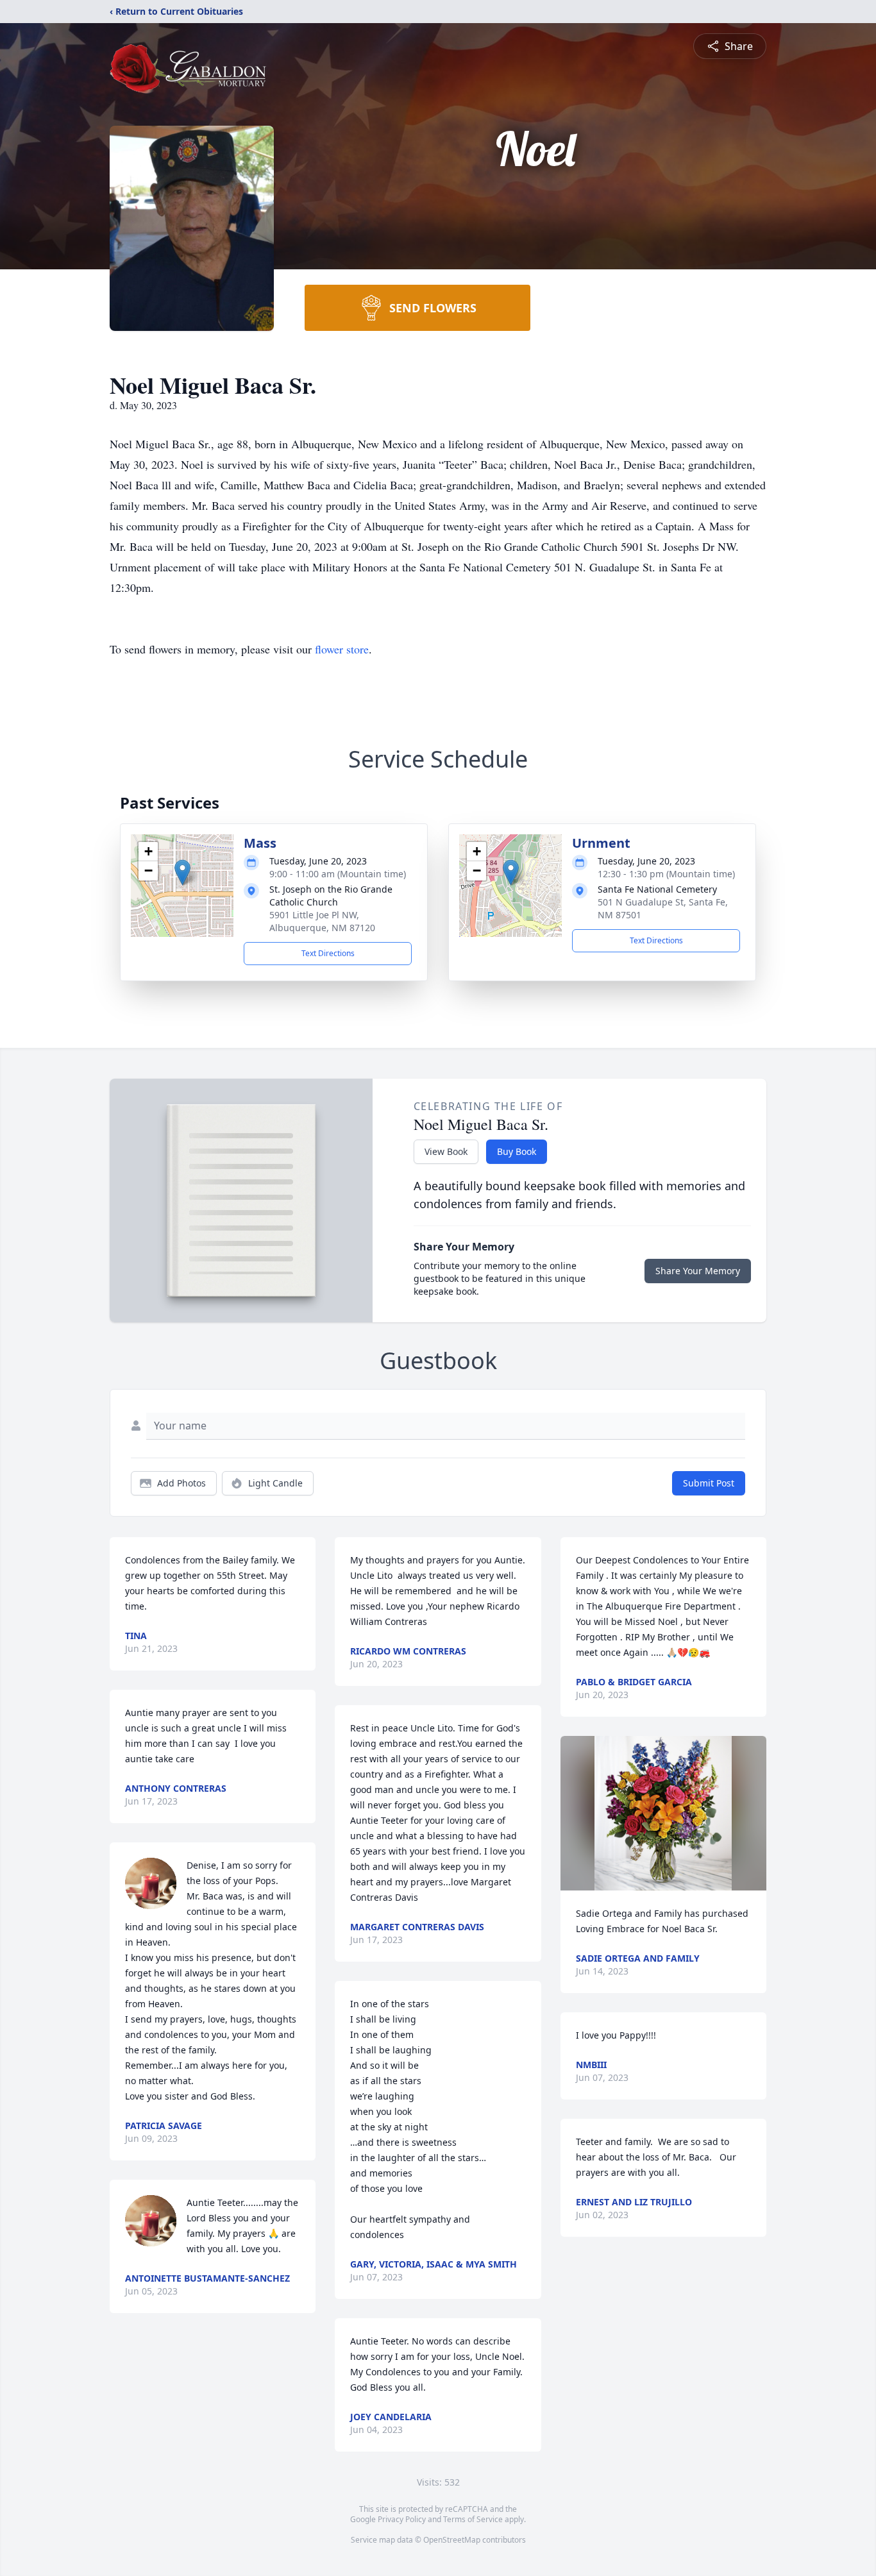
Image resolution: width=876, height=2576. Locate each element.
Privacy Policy (402, 2519)
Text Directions (328, 953)
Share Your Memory (698, 1271)
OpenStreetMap (452, 2540)
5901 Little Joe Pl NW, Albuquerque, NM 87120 (322, 921)
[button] (182, 872)
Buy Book (517, 1151)
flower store (342, 649)
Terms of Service (473, 2519)
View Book (446, 1151)
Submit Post (709, 1483)
